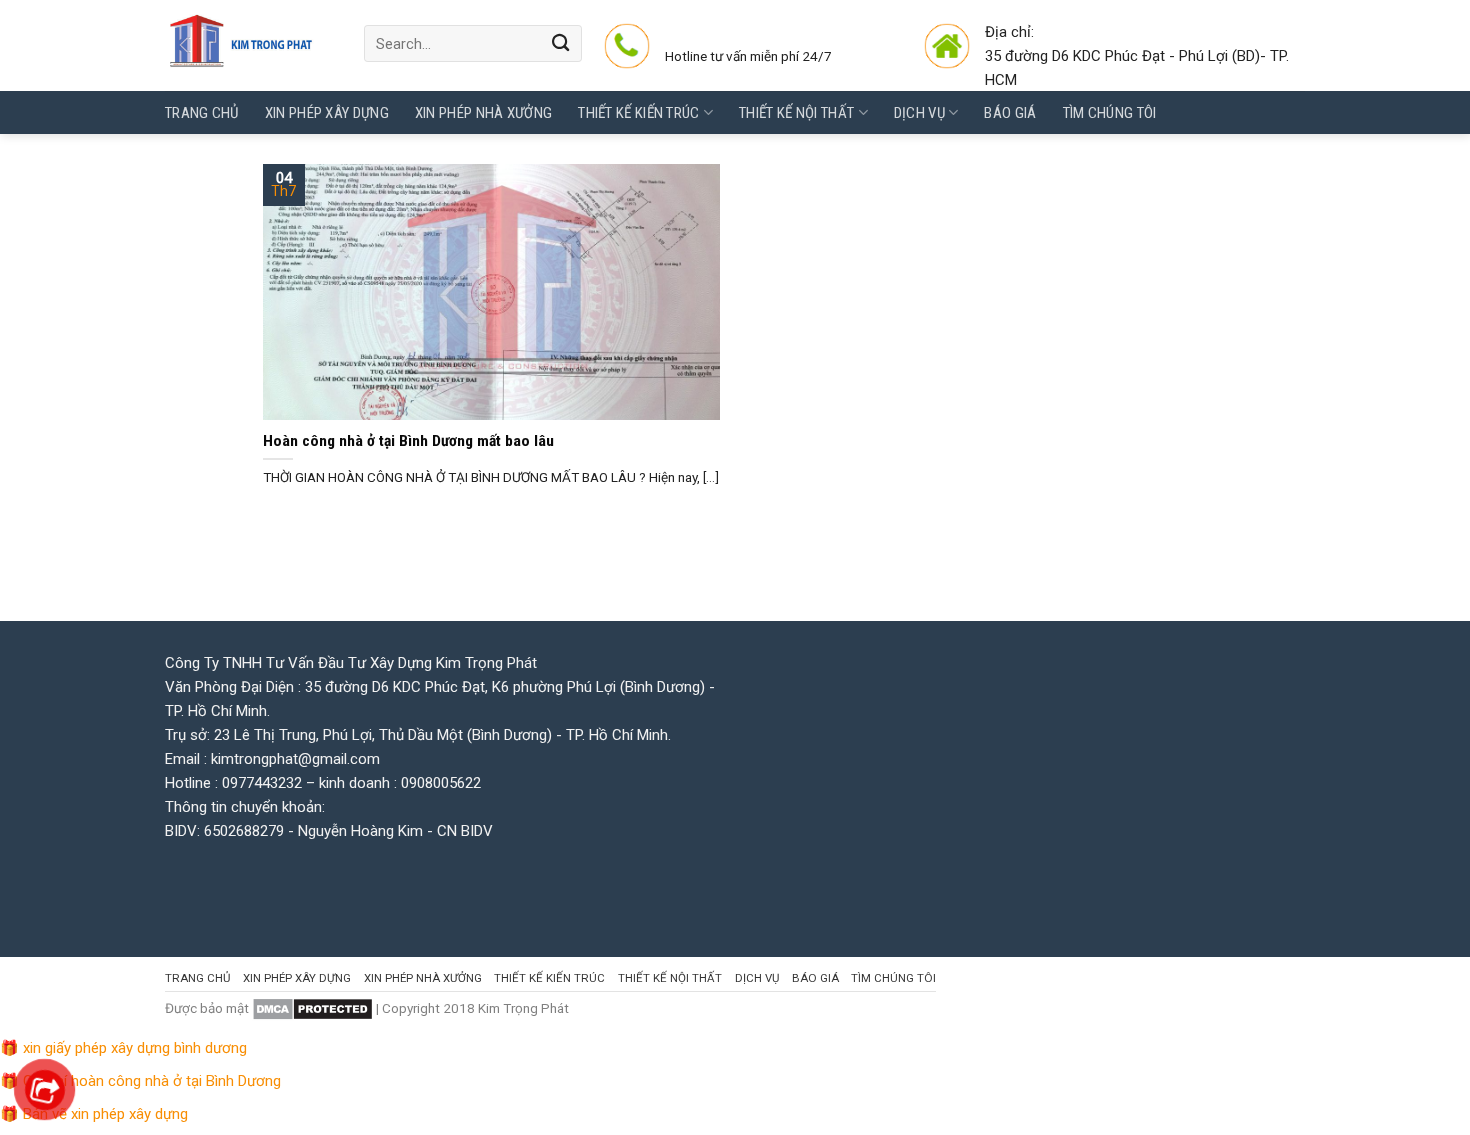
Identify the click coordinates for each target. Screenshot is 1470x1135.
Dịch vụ (919, 113)
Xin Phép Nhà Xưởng (483, 113)
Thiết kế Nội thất (796, 113)
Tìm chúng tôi (1110, 113)
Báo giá (1010, 113)
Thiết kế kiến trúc (638, 113)
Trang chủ (202, 113)
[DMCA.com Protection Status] (312, 1008)
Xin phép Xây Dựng (327, 113)
